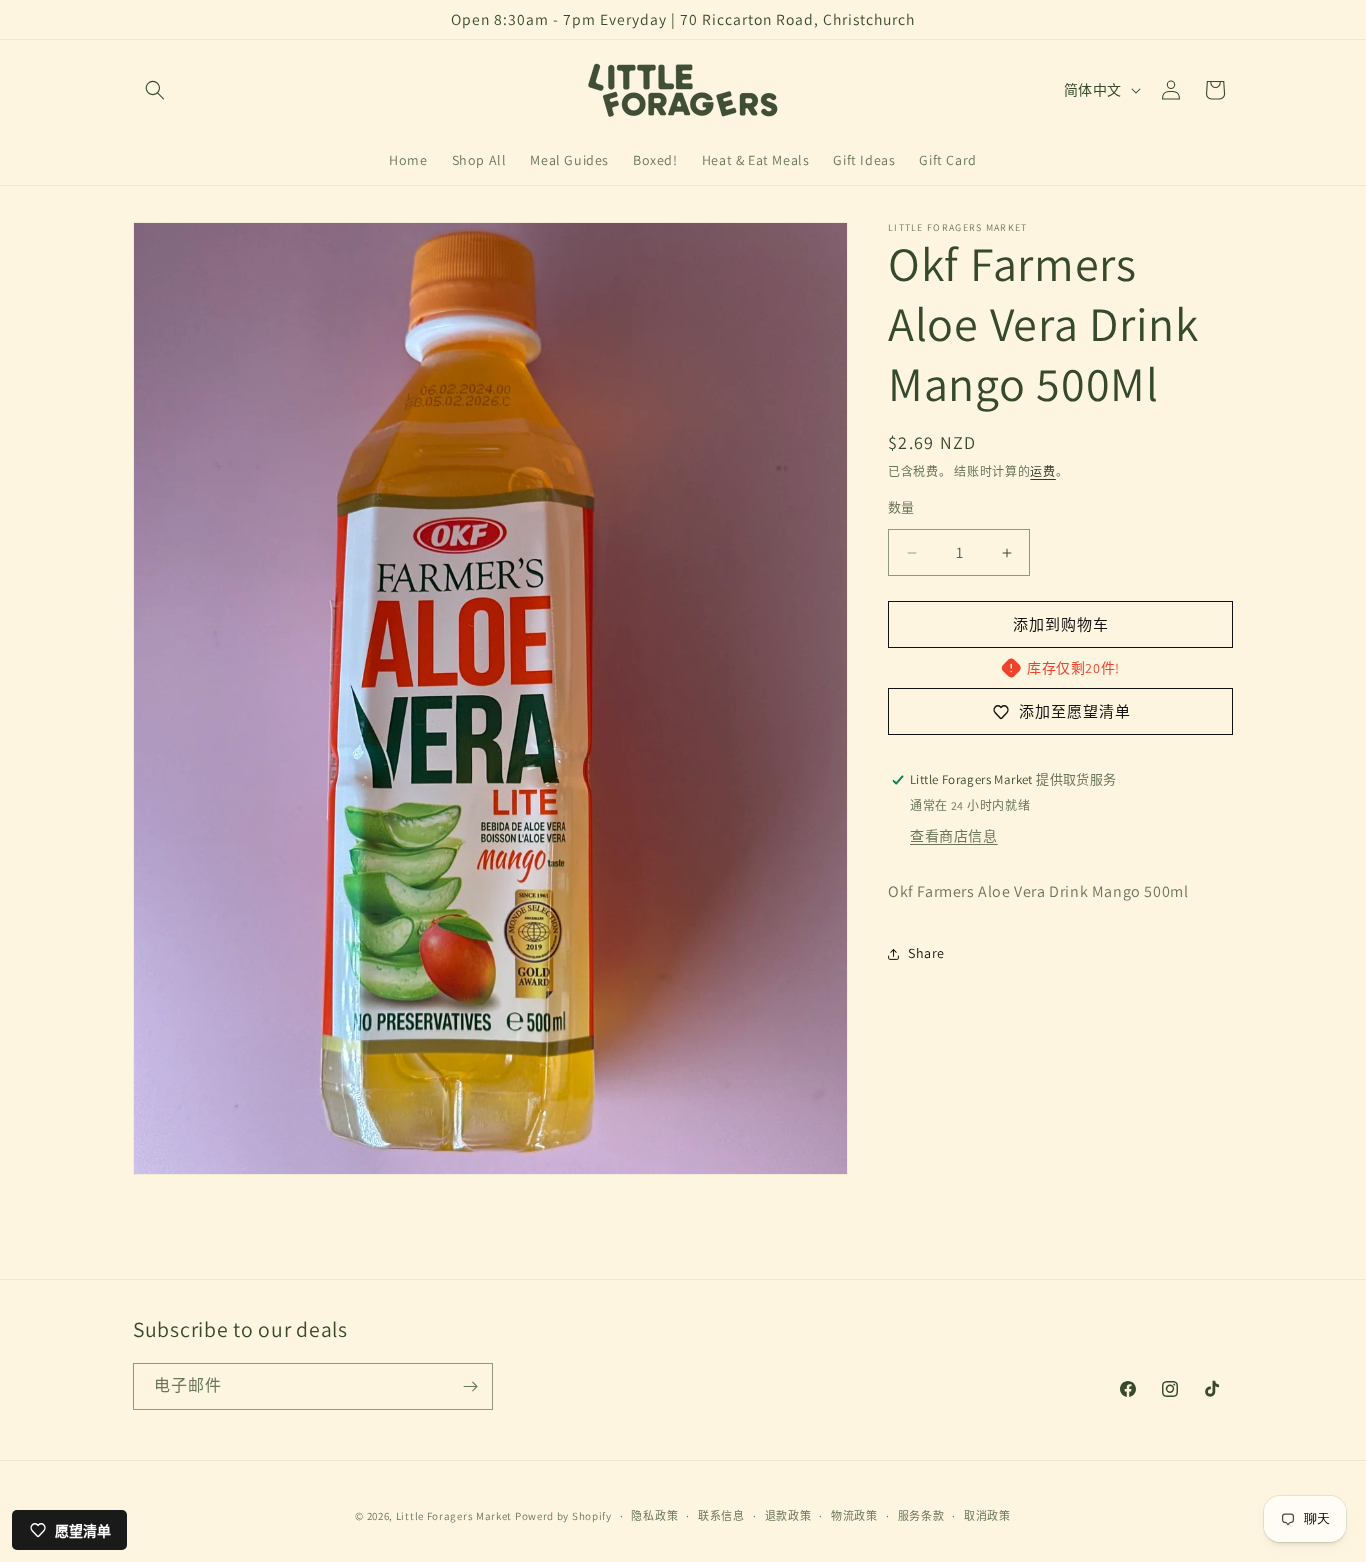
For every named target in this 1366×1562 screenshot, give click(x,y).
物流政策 (854, 1516)
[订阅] (470, 1386)
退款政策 (788, 1516)
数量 (901, 507)
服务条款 (921, 1516)
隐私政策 (654, 1516)
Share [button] (926, 953)
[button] (155, 90)
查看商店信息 (954, 836)
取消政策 (987, 1516)
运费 (1042, 471)
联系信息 (721, 1516)
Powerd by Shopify (563, 1516)
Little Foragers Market (454, 1516)
